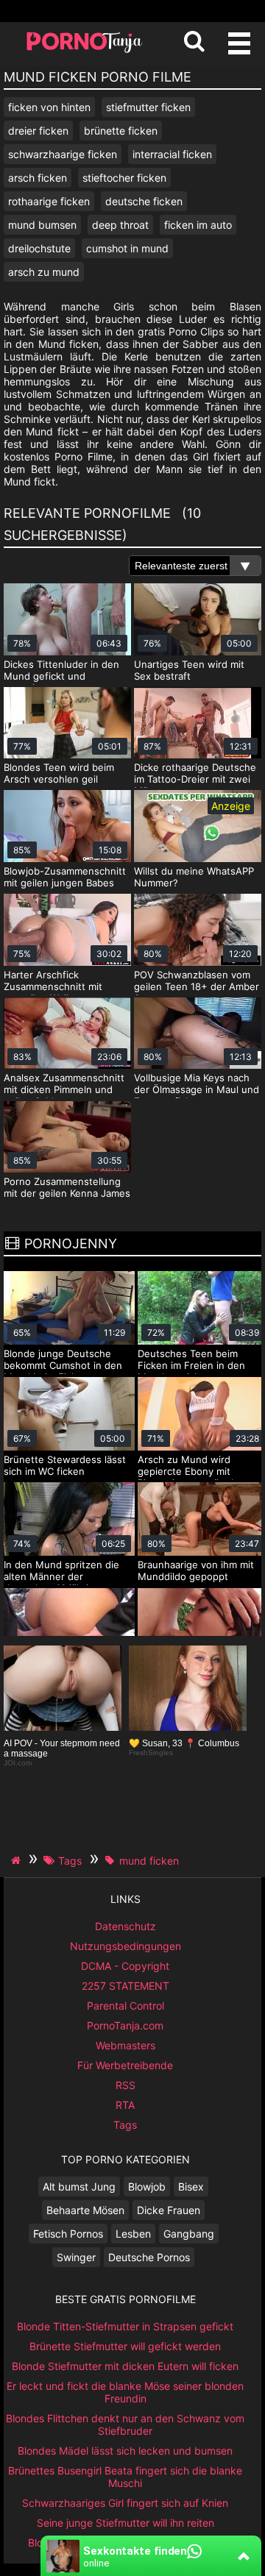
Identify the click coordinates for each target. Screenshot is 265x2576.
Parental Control (126, 2006)
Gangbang (189, 2234)
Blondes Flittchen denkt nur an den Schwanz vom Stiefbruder (125, 2424)
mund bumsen (42, 225)
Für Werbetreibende (125, 2065)
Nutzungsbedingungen (126, 1946)
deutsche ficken (144, 201)
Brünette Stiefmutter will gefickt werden (125, 2346)
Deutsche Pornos (149, 2257)
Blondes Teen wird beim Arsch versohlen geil (59, 773)
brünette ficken (121, 131)
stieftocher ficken (124, 178)
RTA (125, 2105)
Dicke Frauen (169, 2210)
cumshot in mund (127, 248)
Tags (125, 2125)
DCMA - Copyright (125, 1966)
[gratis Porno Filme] (85, 51)
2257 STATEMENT (126, 1986)
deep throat (120, 225)
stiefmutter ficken (148, 107)
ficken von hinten (49, 107)
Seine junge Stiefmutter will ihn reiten (126, 2523)
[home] (18, 1860)
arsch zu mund (44, 272)
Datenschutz (126, 1926)
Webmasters (126, 2045)
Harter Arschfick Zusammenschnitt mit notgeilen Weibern (53, 986)
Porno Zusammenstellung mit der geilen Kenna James (67, 1187)
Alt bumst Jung (79, 2187)
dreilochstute (39, 248)
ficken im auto (198, 225)
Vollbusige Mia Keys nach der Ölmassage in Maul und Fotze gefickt (197, 1089)
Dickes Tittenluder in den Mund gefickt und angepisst (61, 676)
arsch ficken (38, 178)
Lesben (133, 2234)
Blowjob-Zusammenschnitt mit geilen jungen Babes (65, 877)
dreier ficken (38, 131)
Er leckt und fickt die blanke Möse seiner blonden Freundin (125, 2392)
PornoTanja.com (125, 2025)
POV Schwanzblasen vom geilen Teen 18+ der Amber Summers (197, 986)
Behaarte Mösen (85, 2210)
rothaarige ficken (49, 201)
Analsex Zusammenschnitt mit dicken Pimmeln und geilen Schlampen (64, 1089)
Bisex (191, 2187)
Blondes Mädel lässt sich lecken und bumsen (125, 2451)
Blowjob (147, 2187)
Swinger (76, 2257)
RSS (126, 2085)
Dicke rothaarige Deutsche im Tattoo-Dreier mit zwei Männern (195, 779)
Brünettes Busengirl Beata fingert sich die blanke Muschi (125, 2477)
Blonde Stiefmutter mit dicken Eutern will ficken (125, 2366)
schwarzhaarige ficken (63, 154)
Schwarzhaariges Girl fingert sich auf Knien (125, 2503)
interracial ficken (172, 154)
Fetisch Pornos (68, 2234)
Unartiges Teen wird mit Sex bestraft (189, 670)
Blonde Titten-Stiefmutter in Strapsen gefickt (125, 2326)
